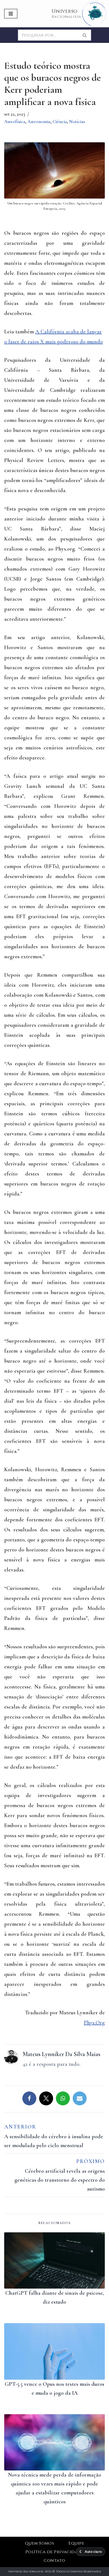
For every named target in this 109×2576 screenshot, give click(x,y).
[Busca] (85, 35)
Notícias (77, 122)
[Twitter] (46, 2098)
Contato (54, 2561)
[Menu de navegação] (11, 14)
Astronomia (39, 122)
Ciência (60, 122)
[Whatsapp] (63, 2098)
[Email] (80, 2098)
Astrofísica (15, 122)
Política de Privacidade (54, 2552)
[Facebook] (29, 2098)
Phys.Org (94, 2023)
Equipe (76, 2543)
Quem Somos (40, 2543)
